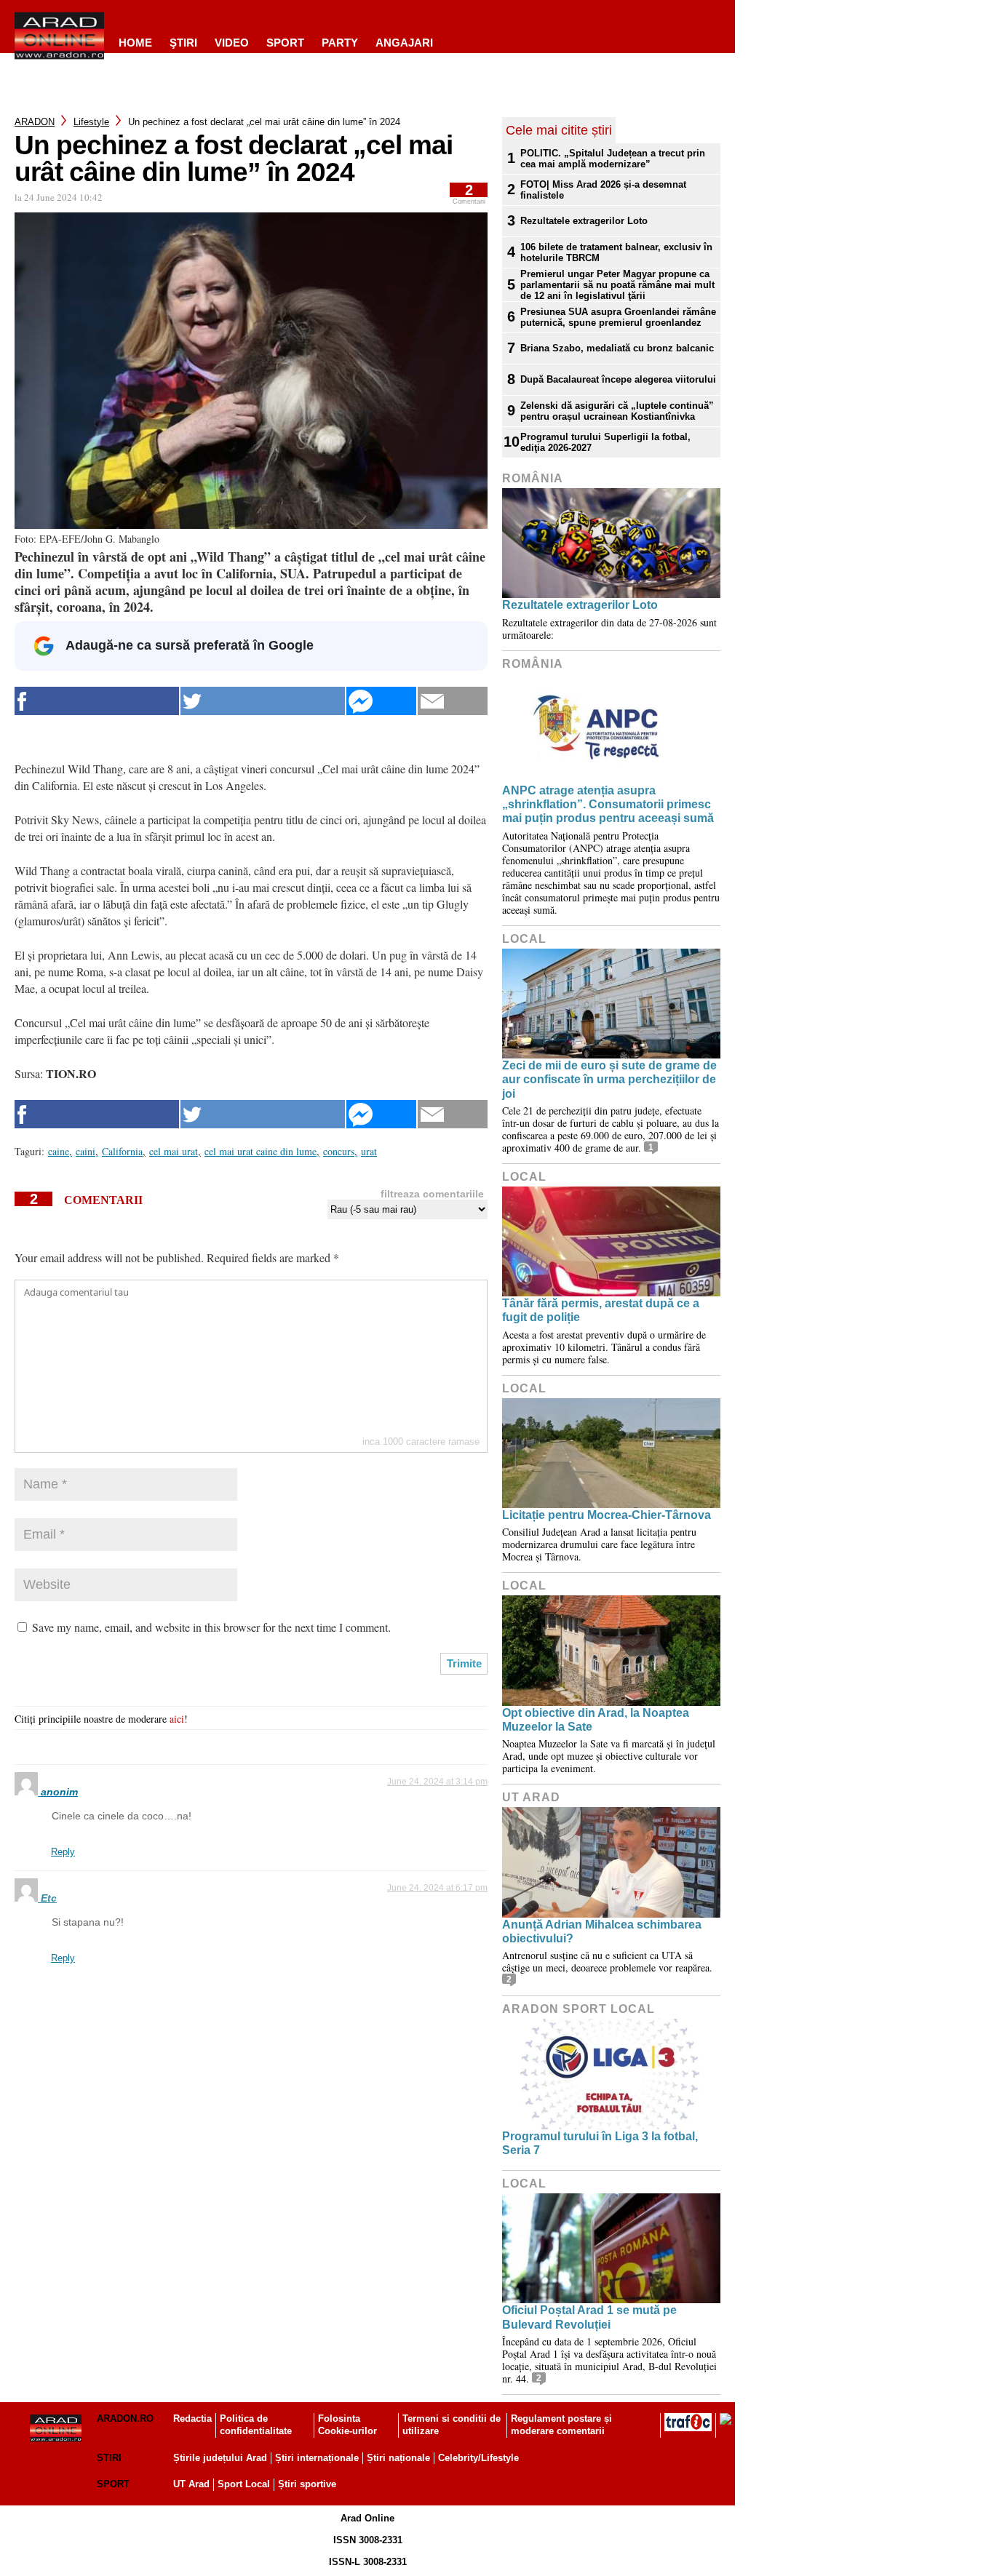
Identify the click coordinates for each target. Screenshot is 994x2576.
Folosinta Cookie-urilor (347, 2425)
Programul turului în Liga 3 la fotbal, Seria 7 (600, 2143)
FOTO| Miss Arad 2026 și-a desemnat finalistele (603, 190)
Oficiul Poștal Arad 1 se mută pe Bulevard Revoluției (589, 2317)
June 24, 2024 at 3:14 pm (437, 1782)
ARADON (35, 122)
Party (340, 43)
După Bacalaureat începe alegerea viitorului (618, 379)
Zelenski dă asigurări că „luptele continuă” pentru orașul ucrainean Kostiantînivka (617, 411)
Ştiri (183, 43)
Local (524, 939)
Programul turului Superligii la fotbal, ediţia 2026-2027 (605, 442)
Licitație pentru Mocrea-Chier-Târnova (607, 1515)
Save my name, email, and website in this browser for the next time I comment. (211, 1627)
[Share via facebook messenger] (381, 701)
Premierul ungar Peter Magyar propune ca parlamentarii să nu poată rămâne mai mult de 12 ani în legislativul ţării (617, 285)
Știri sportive (307, 2484)
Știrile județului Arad (220, 2458)
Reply (63, 1852)
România (533, 478)
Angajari (404, 43)
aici (177, 1719)
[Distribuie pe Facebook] (97, 701)
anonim (59, 1792)
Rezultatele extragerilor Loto (584, 221)
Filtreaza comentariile (432, 1194)
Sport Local (244, 2484)
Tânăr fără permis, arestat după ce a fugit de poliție (601, 1310)
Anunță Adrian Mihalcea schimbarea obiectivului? (602, 1931)
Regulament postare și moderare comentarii (561, 2425)
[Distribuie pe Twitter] (263, 701)
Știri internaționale (317, 2458)
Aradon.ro (125, 2419)
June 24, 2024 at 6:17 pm (437, 1888)
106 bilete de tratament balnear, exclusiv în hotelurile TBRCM (616, 252)
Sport (285, 43)
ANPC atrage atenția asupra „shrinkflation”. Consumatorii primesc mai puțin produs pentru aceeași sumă (608, 804)
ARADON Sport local (578, 2009)
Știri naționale (398, 2458)
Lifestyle (91, 122)
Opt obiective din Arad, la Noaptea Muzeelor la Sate (596, 1720)
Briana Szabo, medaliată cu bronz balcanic (617, 348)
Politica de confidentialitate (256, 2425)
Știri (109, 2458)
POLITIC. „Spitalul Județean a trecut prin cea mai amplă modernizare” (613, 159)
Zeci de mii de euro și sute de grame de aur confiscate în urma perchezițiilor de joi (609, 1079)
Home (135, 43)
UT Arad (531, 1797)
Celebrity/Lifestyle (478, 2458)
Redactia (192, 2419)
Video (232, 43)
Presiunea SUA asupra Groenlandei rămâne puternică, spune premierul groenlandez (618, 317)
